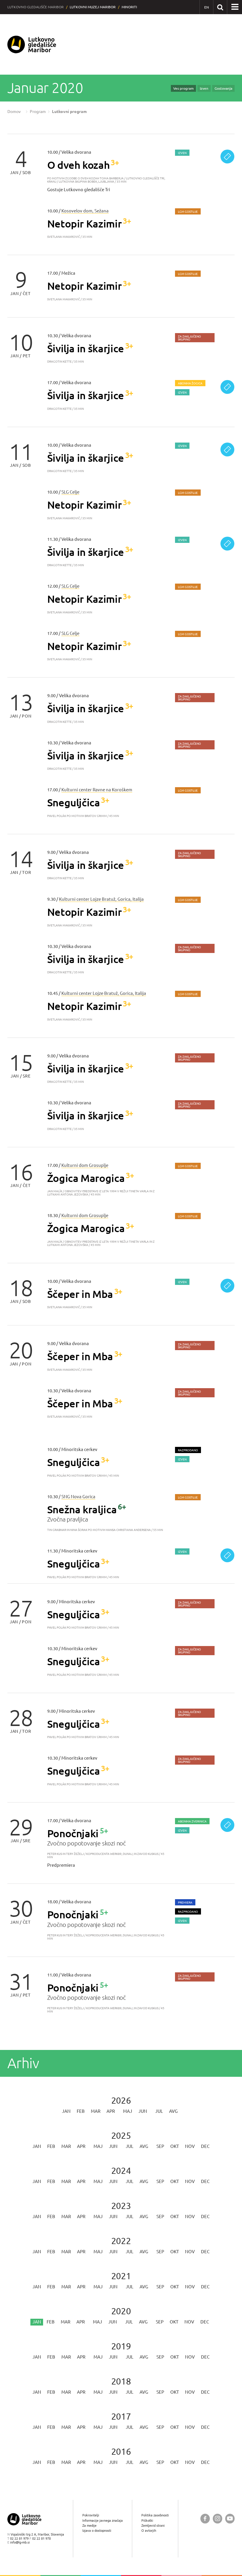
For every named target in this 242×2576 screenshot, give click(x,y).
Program (38, 112)
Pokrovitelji (91, 2515)
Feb (81, 2111)
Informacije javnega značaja (103, 2520)
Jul (159, 2111)
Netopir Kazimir (85, 223)
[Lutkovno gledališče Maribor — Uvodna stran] (32, 44)
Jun (143, 2111)
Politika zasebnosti (155, 2515)
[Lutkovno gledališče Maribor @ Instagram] (218, 2519)
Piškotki (147, 2520)
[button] (235, 7)
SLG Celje (70, 492)
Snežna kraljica (82, 1509)
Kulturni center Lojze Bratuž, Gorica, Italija (101, 899)
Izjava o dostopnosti (97, 2530)
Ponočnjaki (73, 1833)
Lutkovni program (69, 112)
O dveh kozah (79, 165)
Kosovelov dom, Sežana (85, 211)
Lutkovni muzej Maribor (93, 7)
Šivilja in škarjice (86, 348)
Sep (160, 2146)
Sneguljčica (74, 802)
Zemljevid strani (153, 2525)
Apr (111, 2111)
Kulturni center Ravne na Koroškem (97, 790)
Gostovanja (223, 88)
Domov (14, 112)
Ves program (183, 88)
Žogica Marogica (86, 1178)
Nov (190, 2146)
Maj (128, 2111)
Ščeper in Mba (80, 1294)
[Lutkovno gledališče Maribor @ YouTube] (230, 2519)
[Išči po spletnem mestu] (220, 7)
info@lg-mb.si (20, 2542)
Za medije (89, 2525)
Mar (96, 2111)
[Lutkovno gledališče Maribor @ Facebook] (205, 2519)
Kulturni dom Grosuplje (85, 1165)
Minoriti (129, 7)
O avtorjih (149, 2530)
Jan (66, 2111)
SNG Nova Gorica (78, 1497)
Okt (175, 2146)
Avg (173, 2111)
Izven (204, 88)
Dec (205, 2146)
